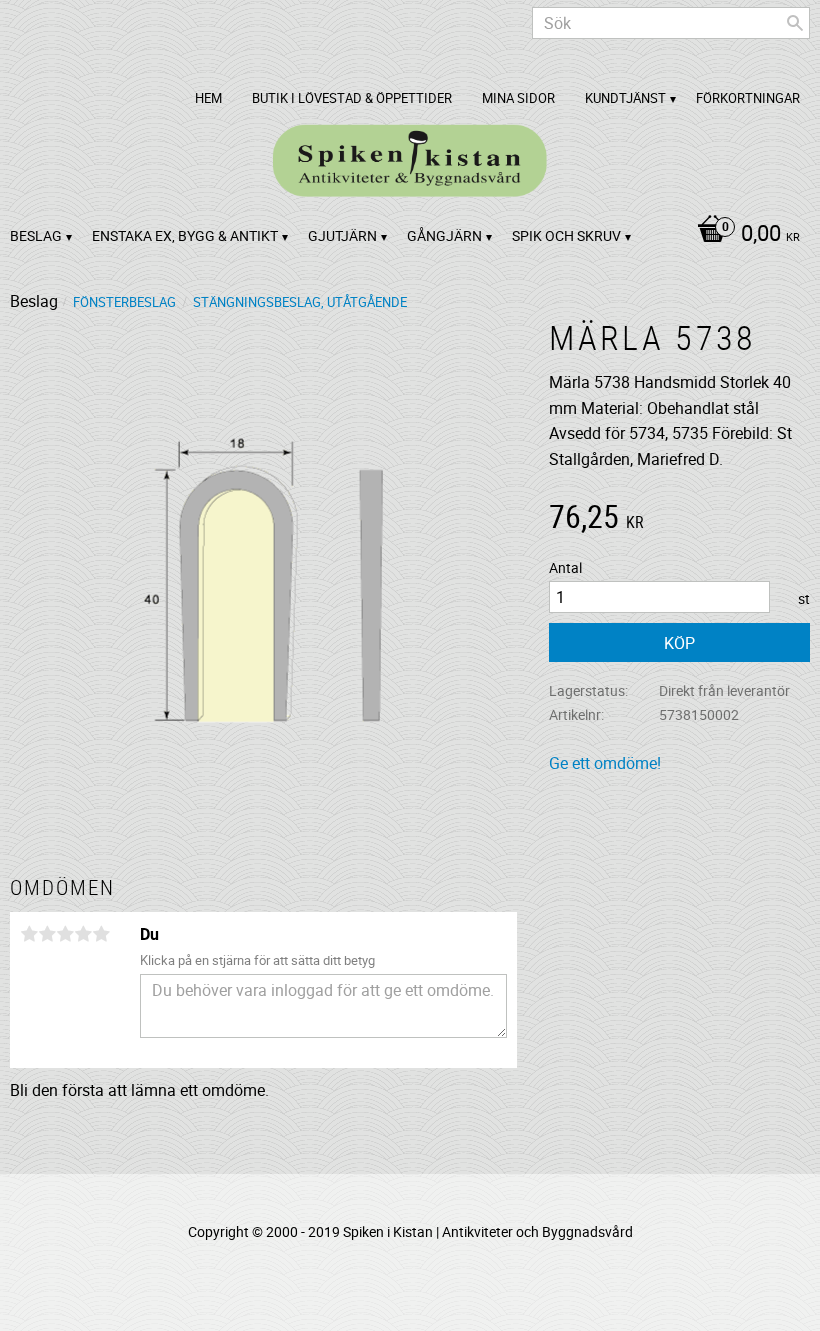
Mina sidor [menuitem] (518, 98)
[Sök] (795, 23)
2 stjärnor (47, 934)
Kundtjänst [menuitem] (625, 98)
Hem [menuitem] (208, 98)
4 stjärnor (83, 934)
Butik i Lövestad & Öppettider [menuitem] (352, 98)
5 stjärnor (101, 934)
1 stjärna (29, 934)
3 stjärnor (65, 934)
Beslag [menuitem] (36, 235)
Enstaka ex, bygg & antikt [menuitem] (185, 235)
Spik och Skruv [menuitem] (566, 235)
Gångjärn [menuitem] (444, 235)
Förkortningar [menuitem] (748, 98)
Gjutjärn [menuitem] (342, 235)
